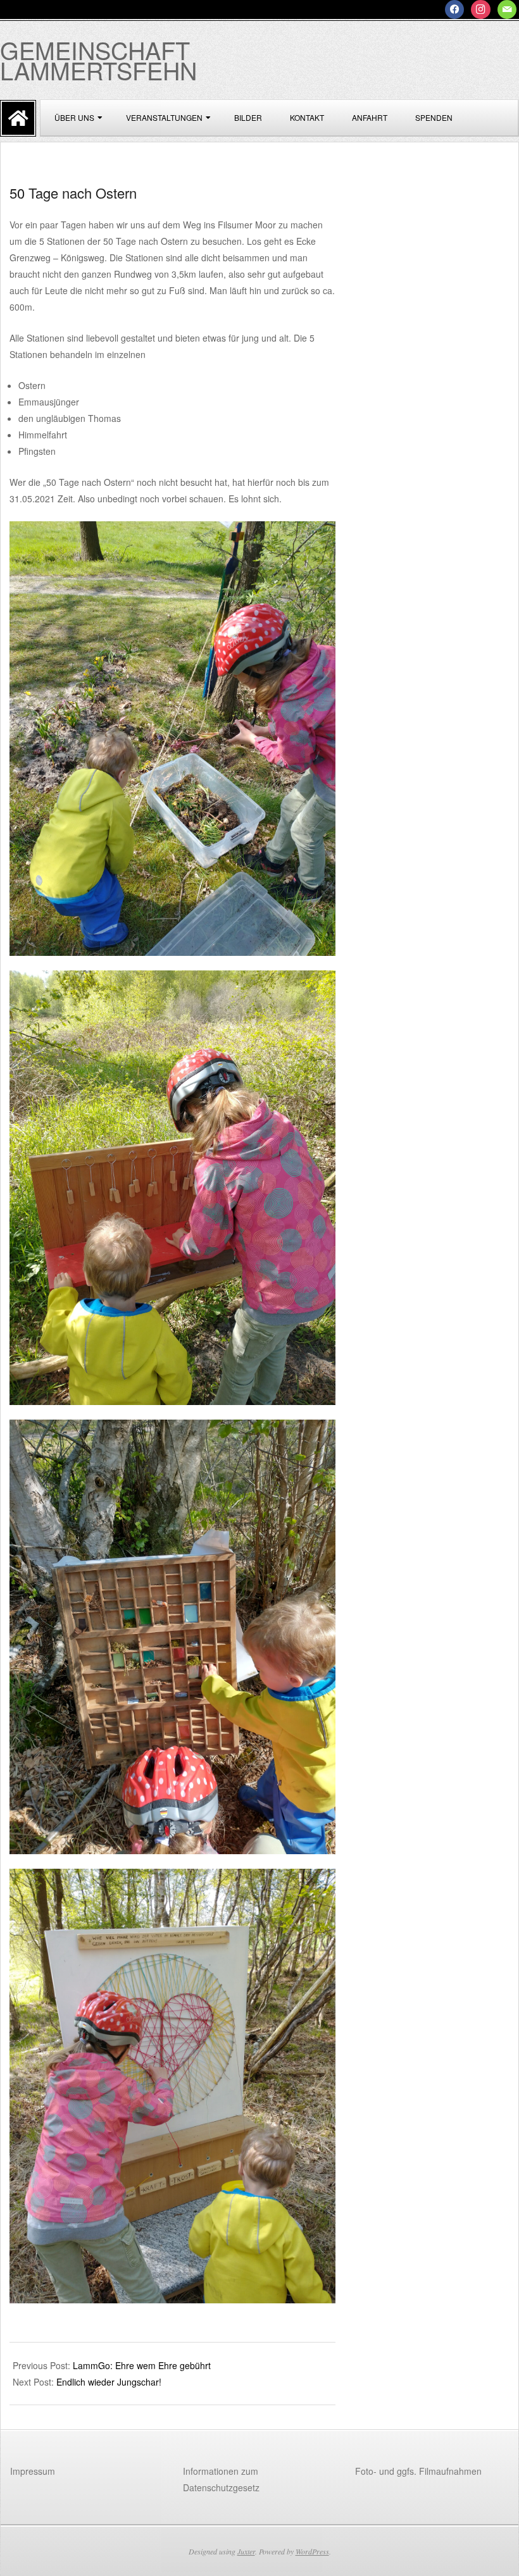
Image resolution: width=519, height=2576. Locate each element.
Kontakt (307, 117)
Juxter (246, 2551)
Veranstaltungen (164, 117)
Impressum (33, 2471)
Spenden (434, 117)
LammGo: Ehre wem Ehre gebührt (142, 2365)
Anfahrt (370, 117)
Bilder (248, 117)
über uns (74, 117)
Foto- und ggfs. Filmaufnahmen (418, 2471)
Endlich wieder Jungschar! (109, 2382)
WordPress (312, 2551)
